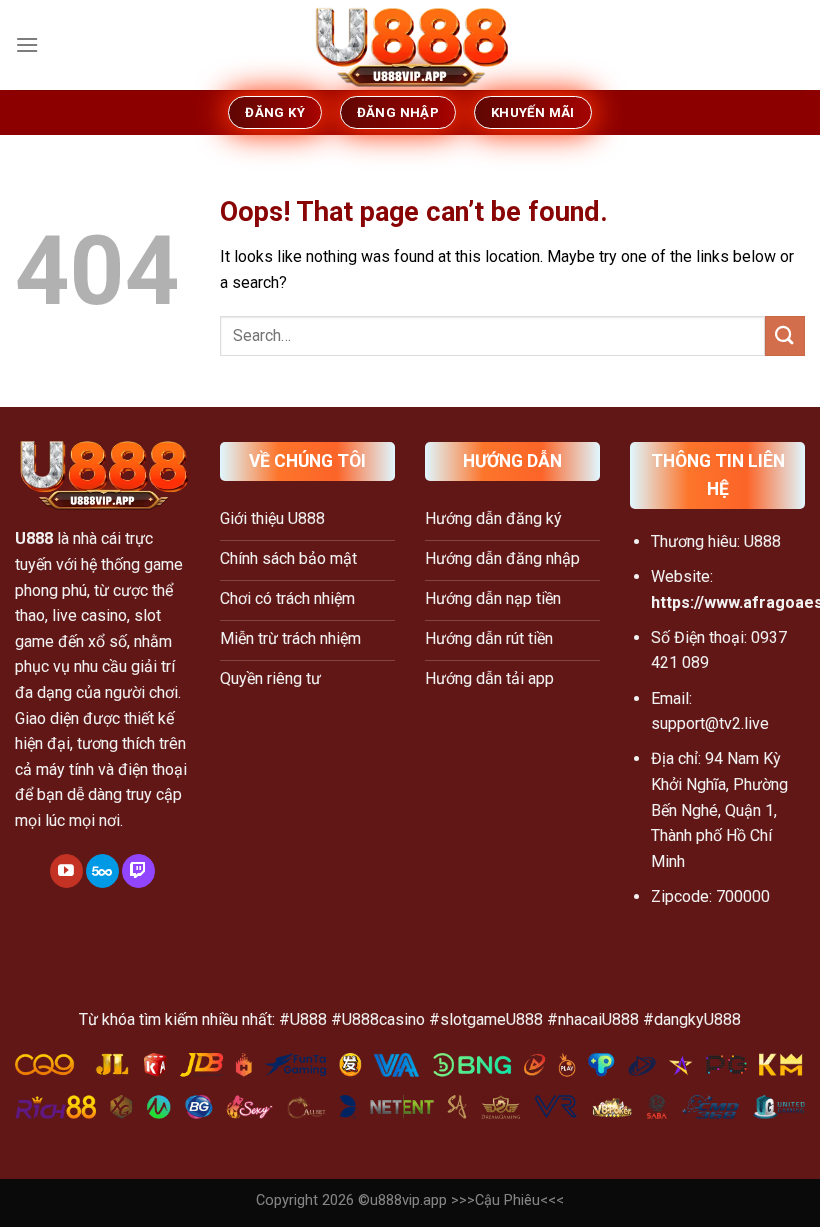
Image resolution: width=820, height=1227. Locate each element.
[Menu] (27, 44)
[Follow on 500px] (102, 871)
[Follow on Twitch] (138, 871)
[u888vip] (410, 45)
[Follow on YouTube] (66, 871)
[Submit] (785, 335)
